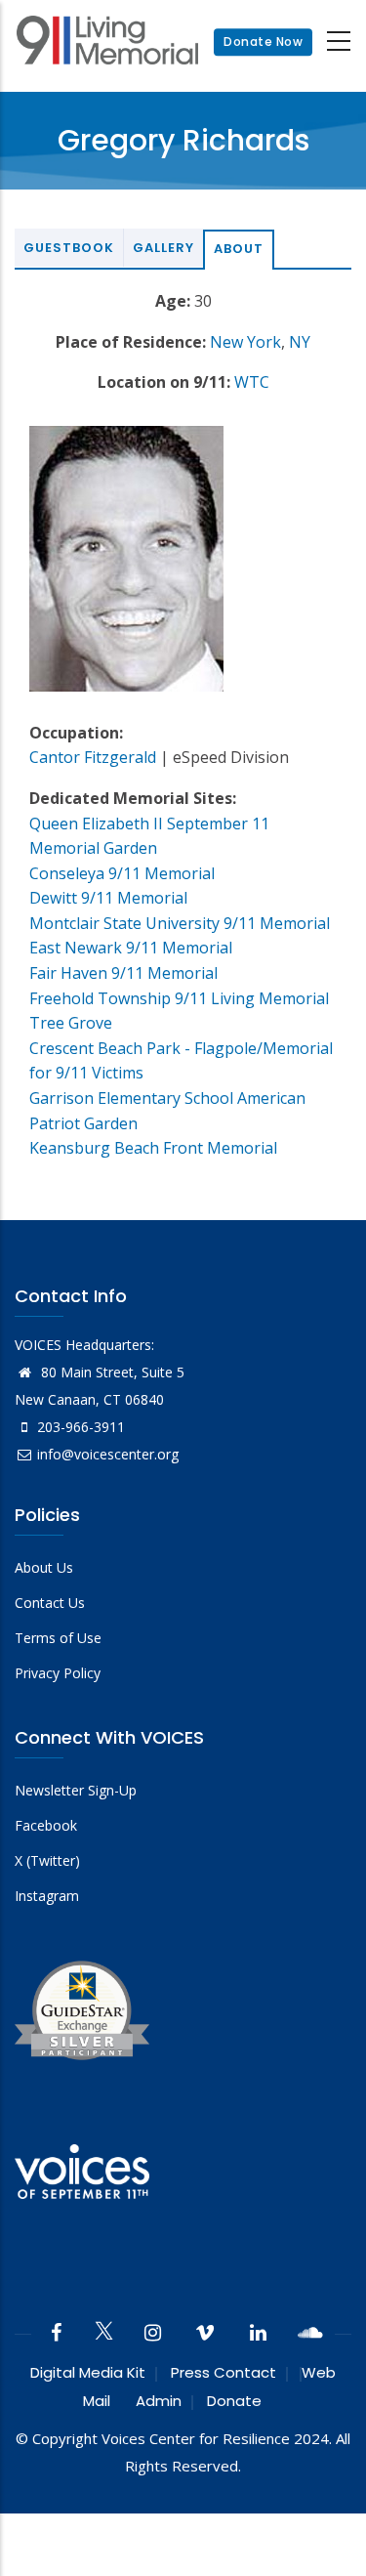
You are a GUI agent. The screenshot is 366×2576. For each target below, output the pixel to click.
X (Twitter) (47, 1860)
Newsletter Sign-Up (76, 1790)
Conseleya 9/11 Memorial (122, 873)
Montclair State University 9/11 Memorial (180, 923)
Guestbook (69, 248)
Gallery (163, 248)
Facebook (46, 1825)
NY (300, 342)
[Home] (107, 42)
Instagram (47, 1896)
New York (245, 342)
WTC (252, 382)
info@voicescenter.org (108, 1454)
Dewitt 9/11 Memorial (108, 898)
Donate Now (263, 42)
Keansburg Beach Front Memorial (153, 1148)
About (239, 249)
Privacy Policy (58, 1673)
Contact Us (50, 1603)
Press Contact (224, 2372)
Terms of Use (58, 1638)
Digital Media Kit (88, 2372)
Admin (159, 2401)
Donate (234, 2401)
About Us (44, 1567)
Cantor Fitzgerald (93, 757)
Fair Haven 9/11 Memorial (123, 973)
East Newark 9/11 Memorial (131, 948)
